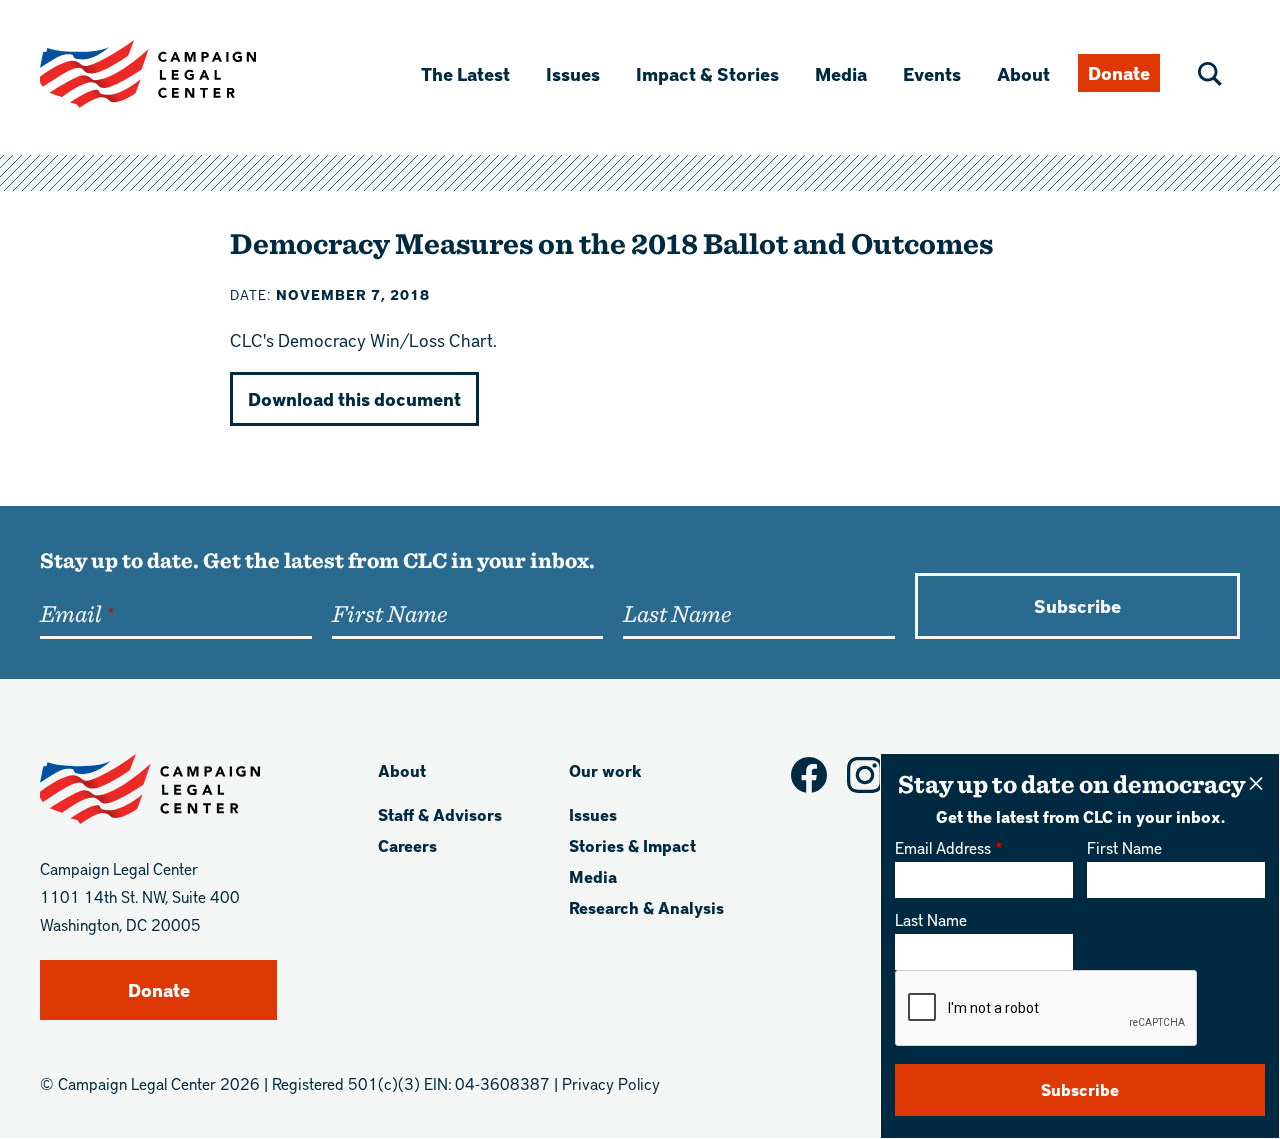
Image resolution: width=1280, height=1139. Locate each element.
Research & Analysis (646, 907)
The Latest (465, 73)
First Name (1124, 847)
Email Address (943, 847)
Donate (1119, 72)
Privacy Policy (611, 1083)
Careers (407, 845)
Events (932, 73)
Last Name (931, 919)
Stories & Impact (632, 845)
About (1023, 73)
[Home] (180, 74)
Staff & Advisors (440, 814)
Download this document (354, 398)
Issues (573, 73)
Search (1210, 74)
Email (70, 613)
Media (841, 73)
